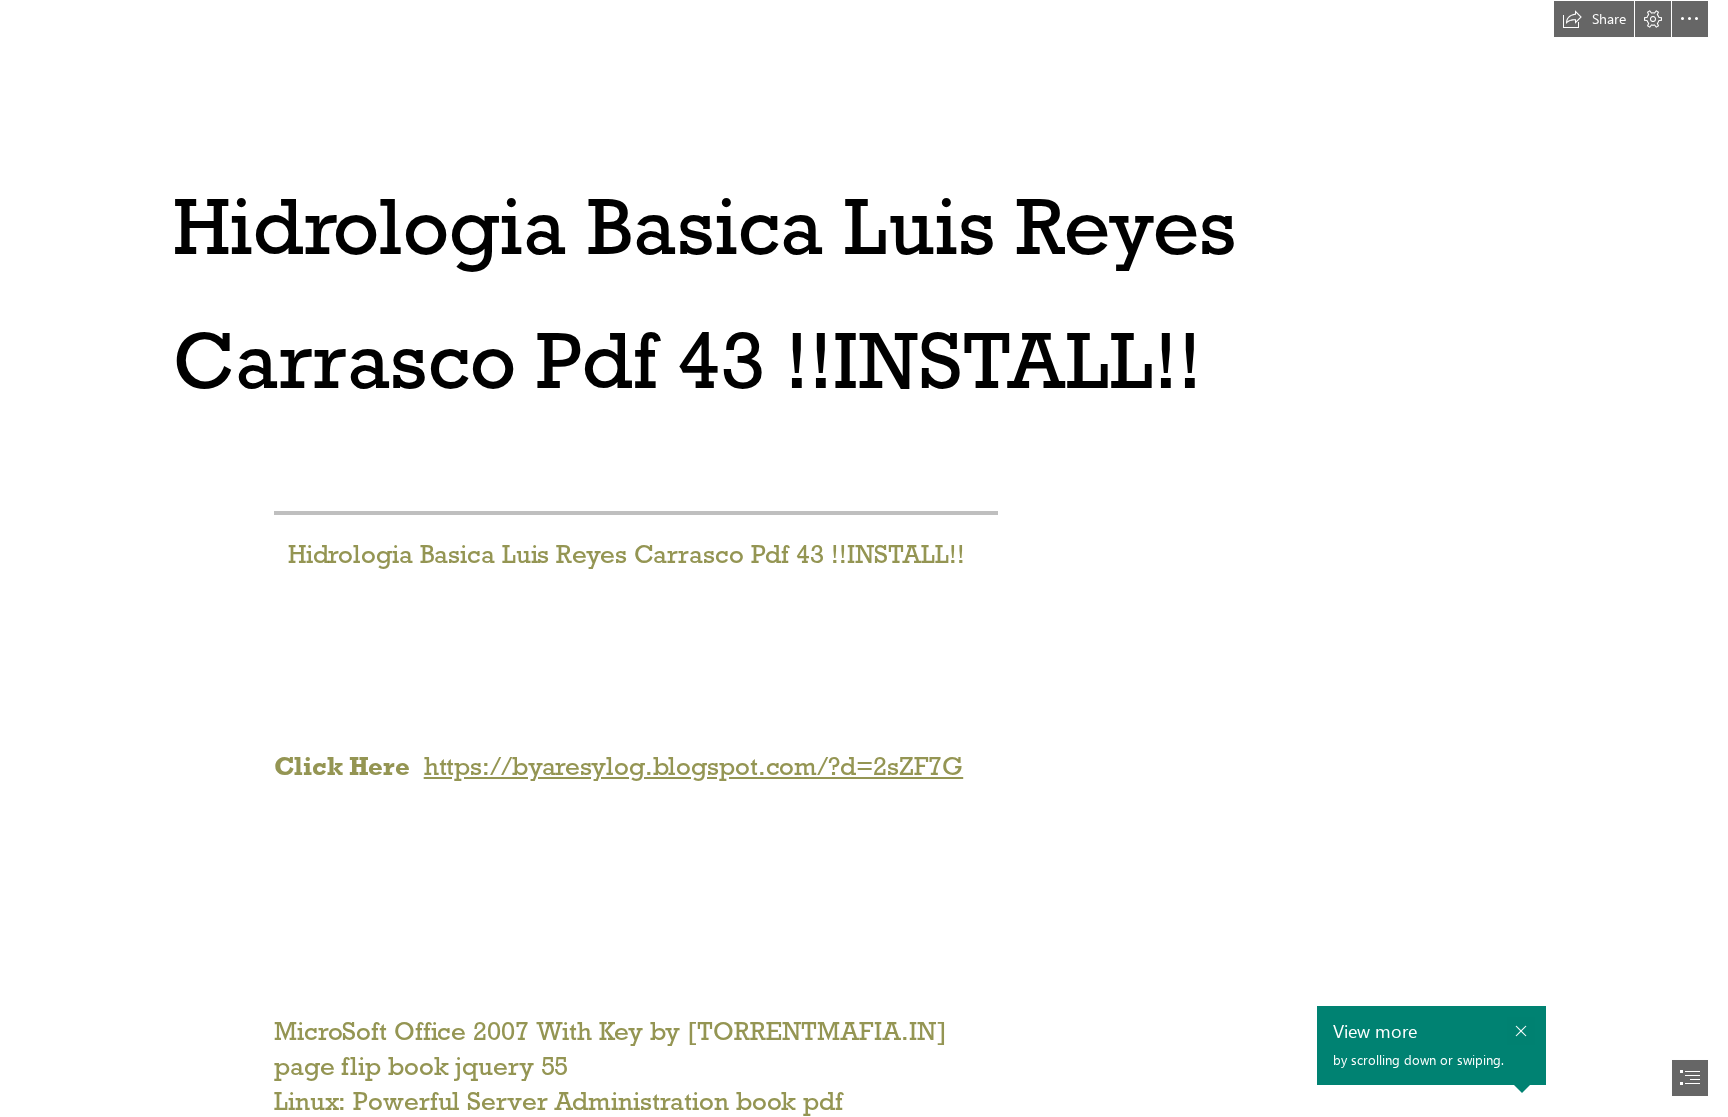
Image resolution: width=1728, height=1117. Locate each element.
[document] (864, 558)
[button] (1594, 19)
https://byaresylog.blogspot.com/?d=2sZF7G (694, 766)
